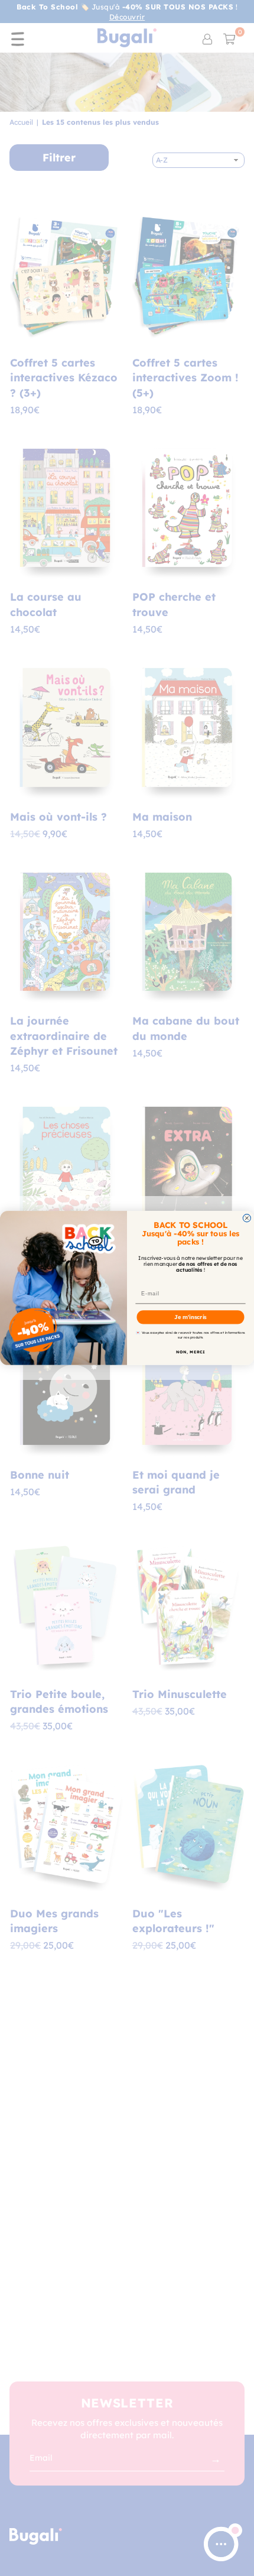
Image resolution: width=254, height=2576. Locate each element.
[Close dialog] (247, 1218)
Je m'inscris (190, 1317)
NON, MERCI (190, 1352)
